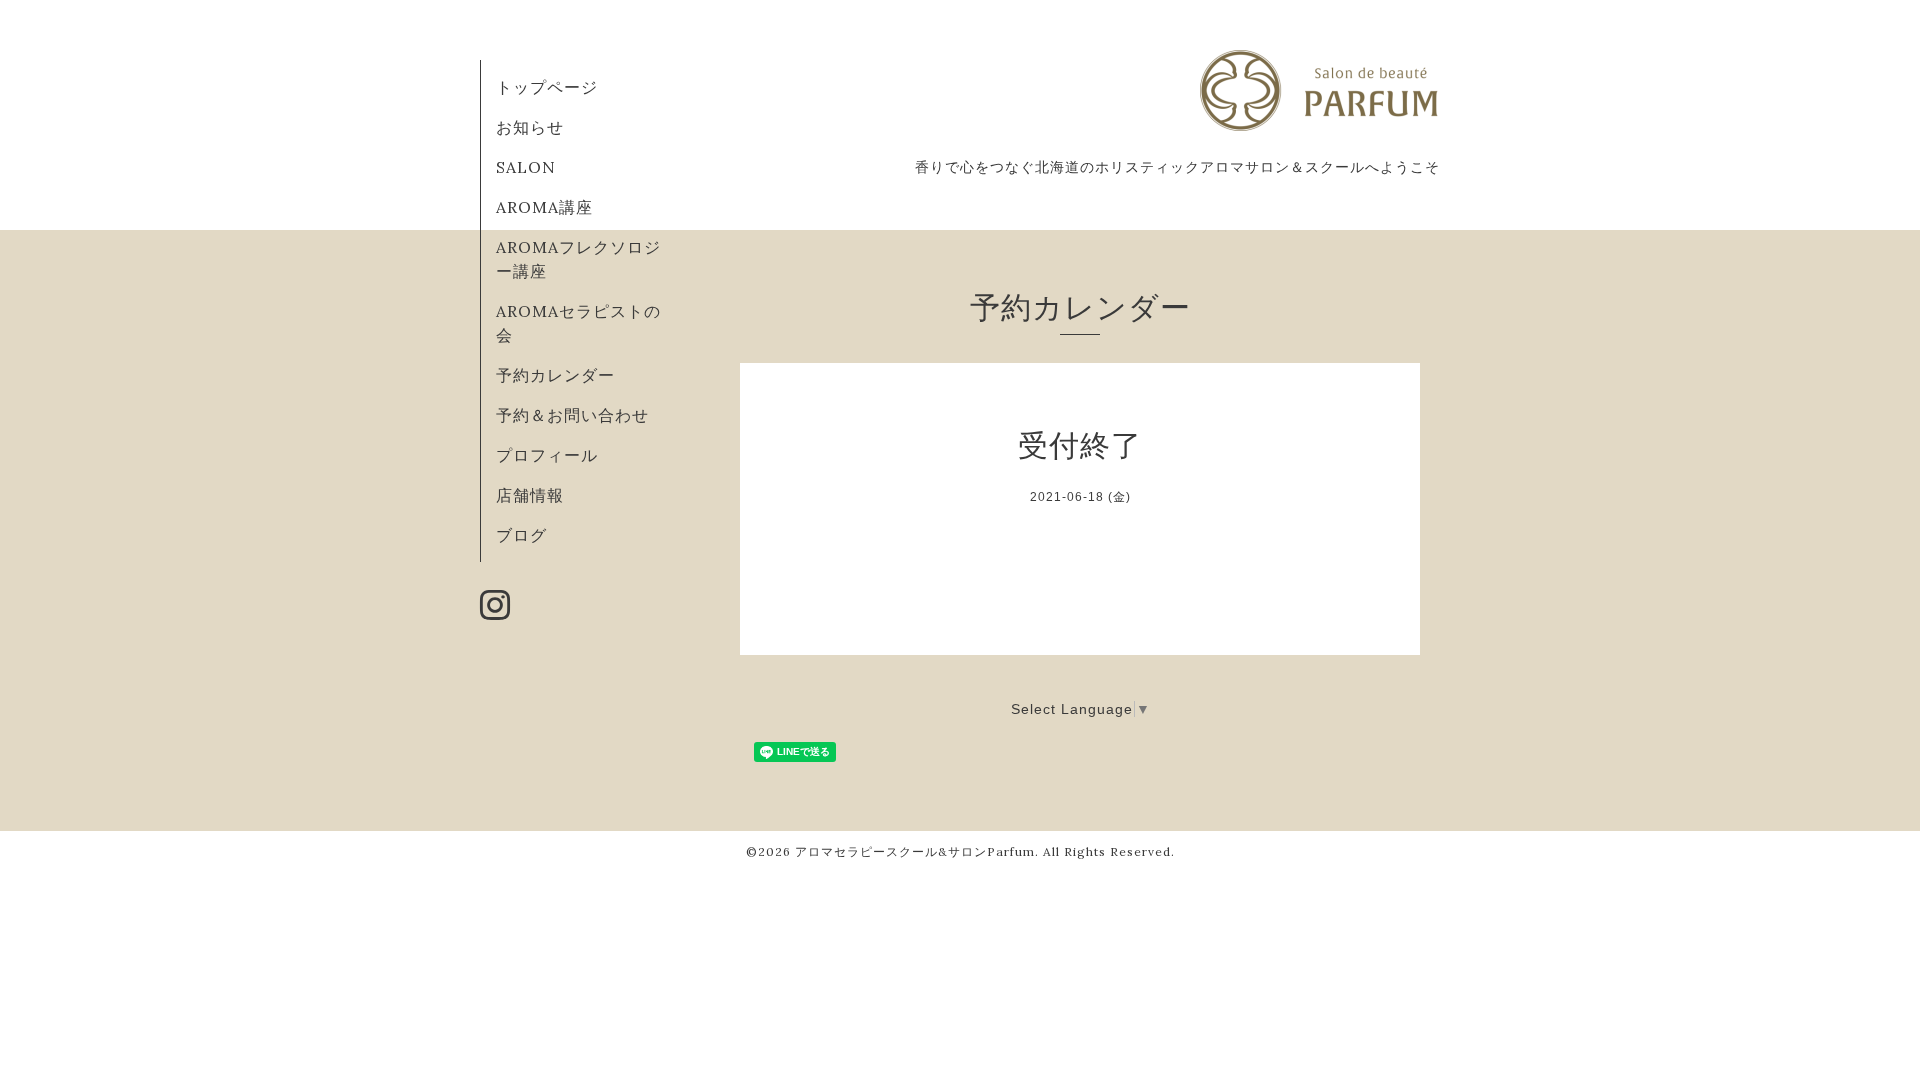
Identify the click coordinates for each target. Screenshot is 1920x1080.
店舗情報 (530, 495)
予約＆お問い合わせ (572, 415)
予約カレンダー (555, 375)
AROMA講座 (544, 207)
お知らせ (530, 127)
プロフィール (547, 455)
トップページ (547, 87)
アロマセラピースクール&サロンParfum (915, 851)
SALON (526, 167)
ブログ (521, 535)
